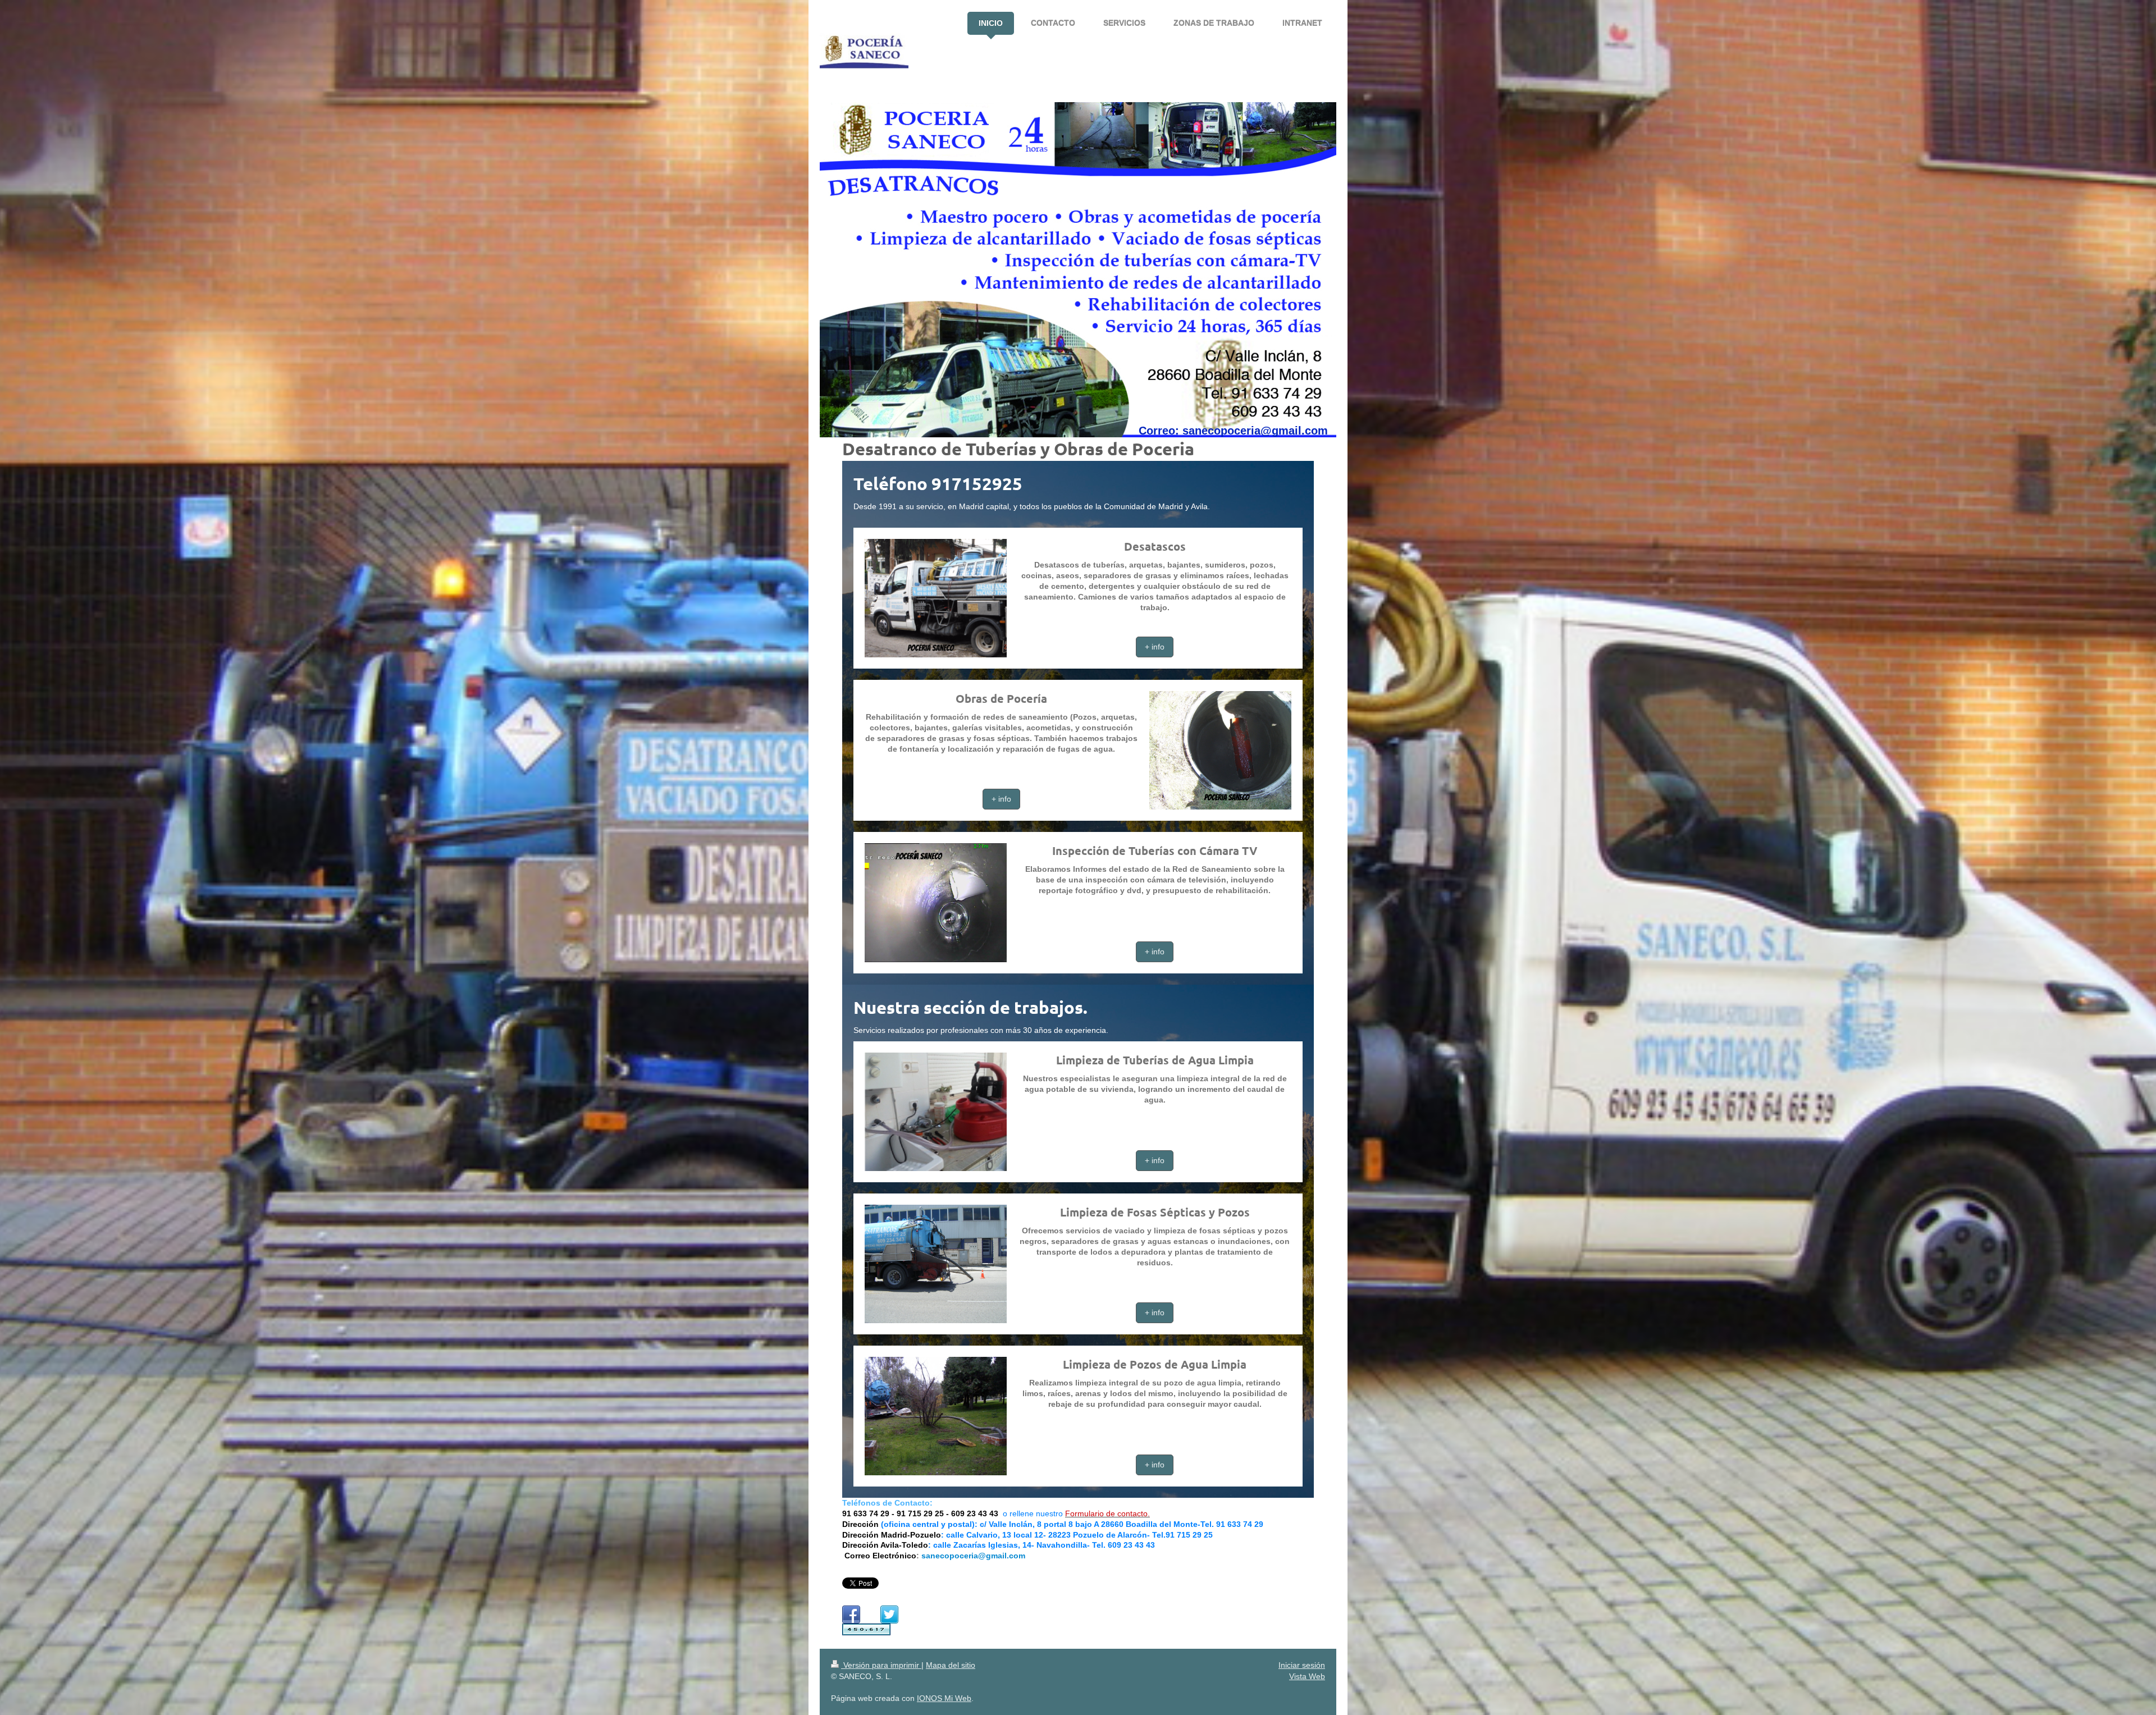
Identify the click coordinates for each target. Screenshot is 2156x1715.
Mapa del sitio (951, 1665)
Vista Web (1307, 1676)
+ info (1155, 647)
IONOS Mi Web (944, 1698)
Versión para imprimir (881, 1665)
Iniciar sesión (1302, 1665)
